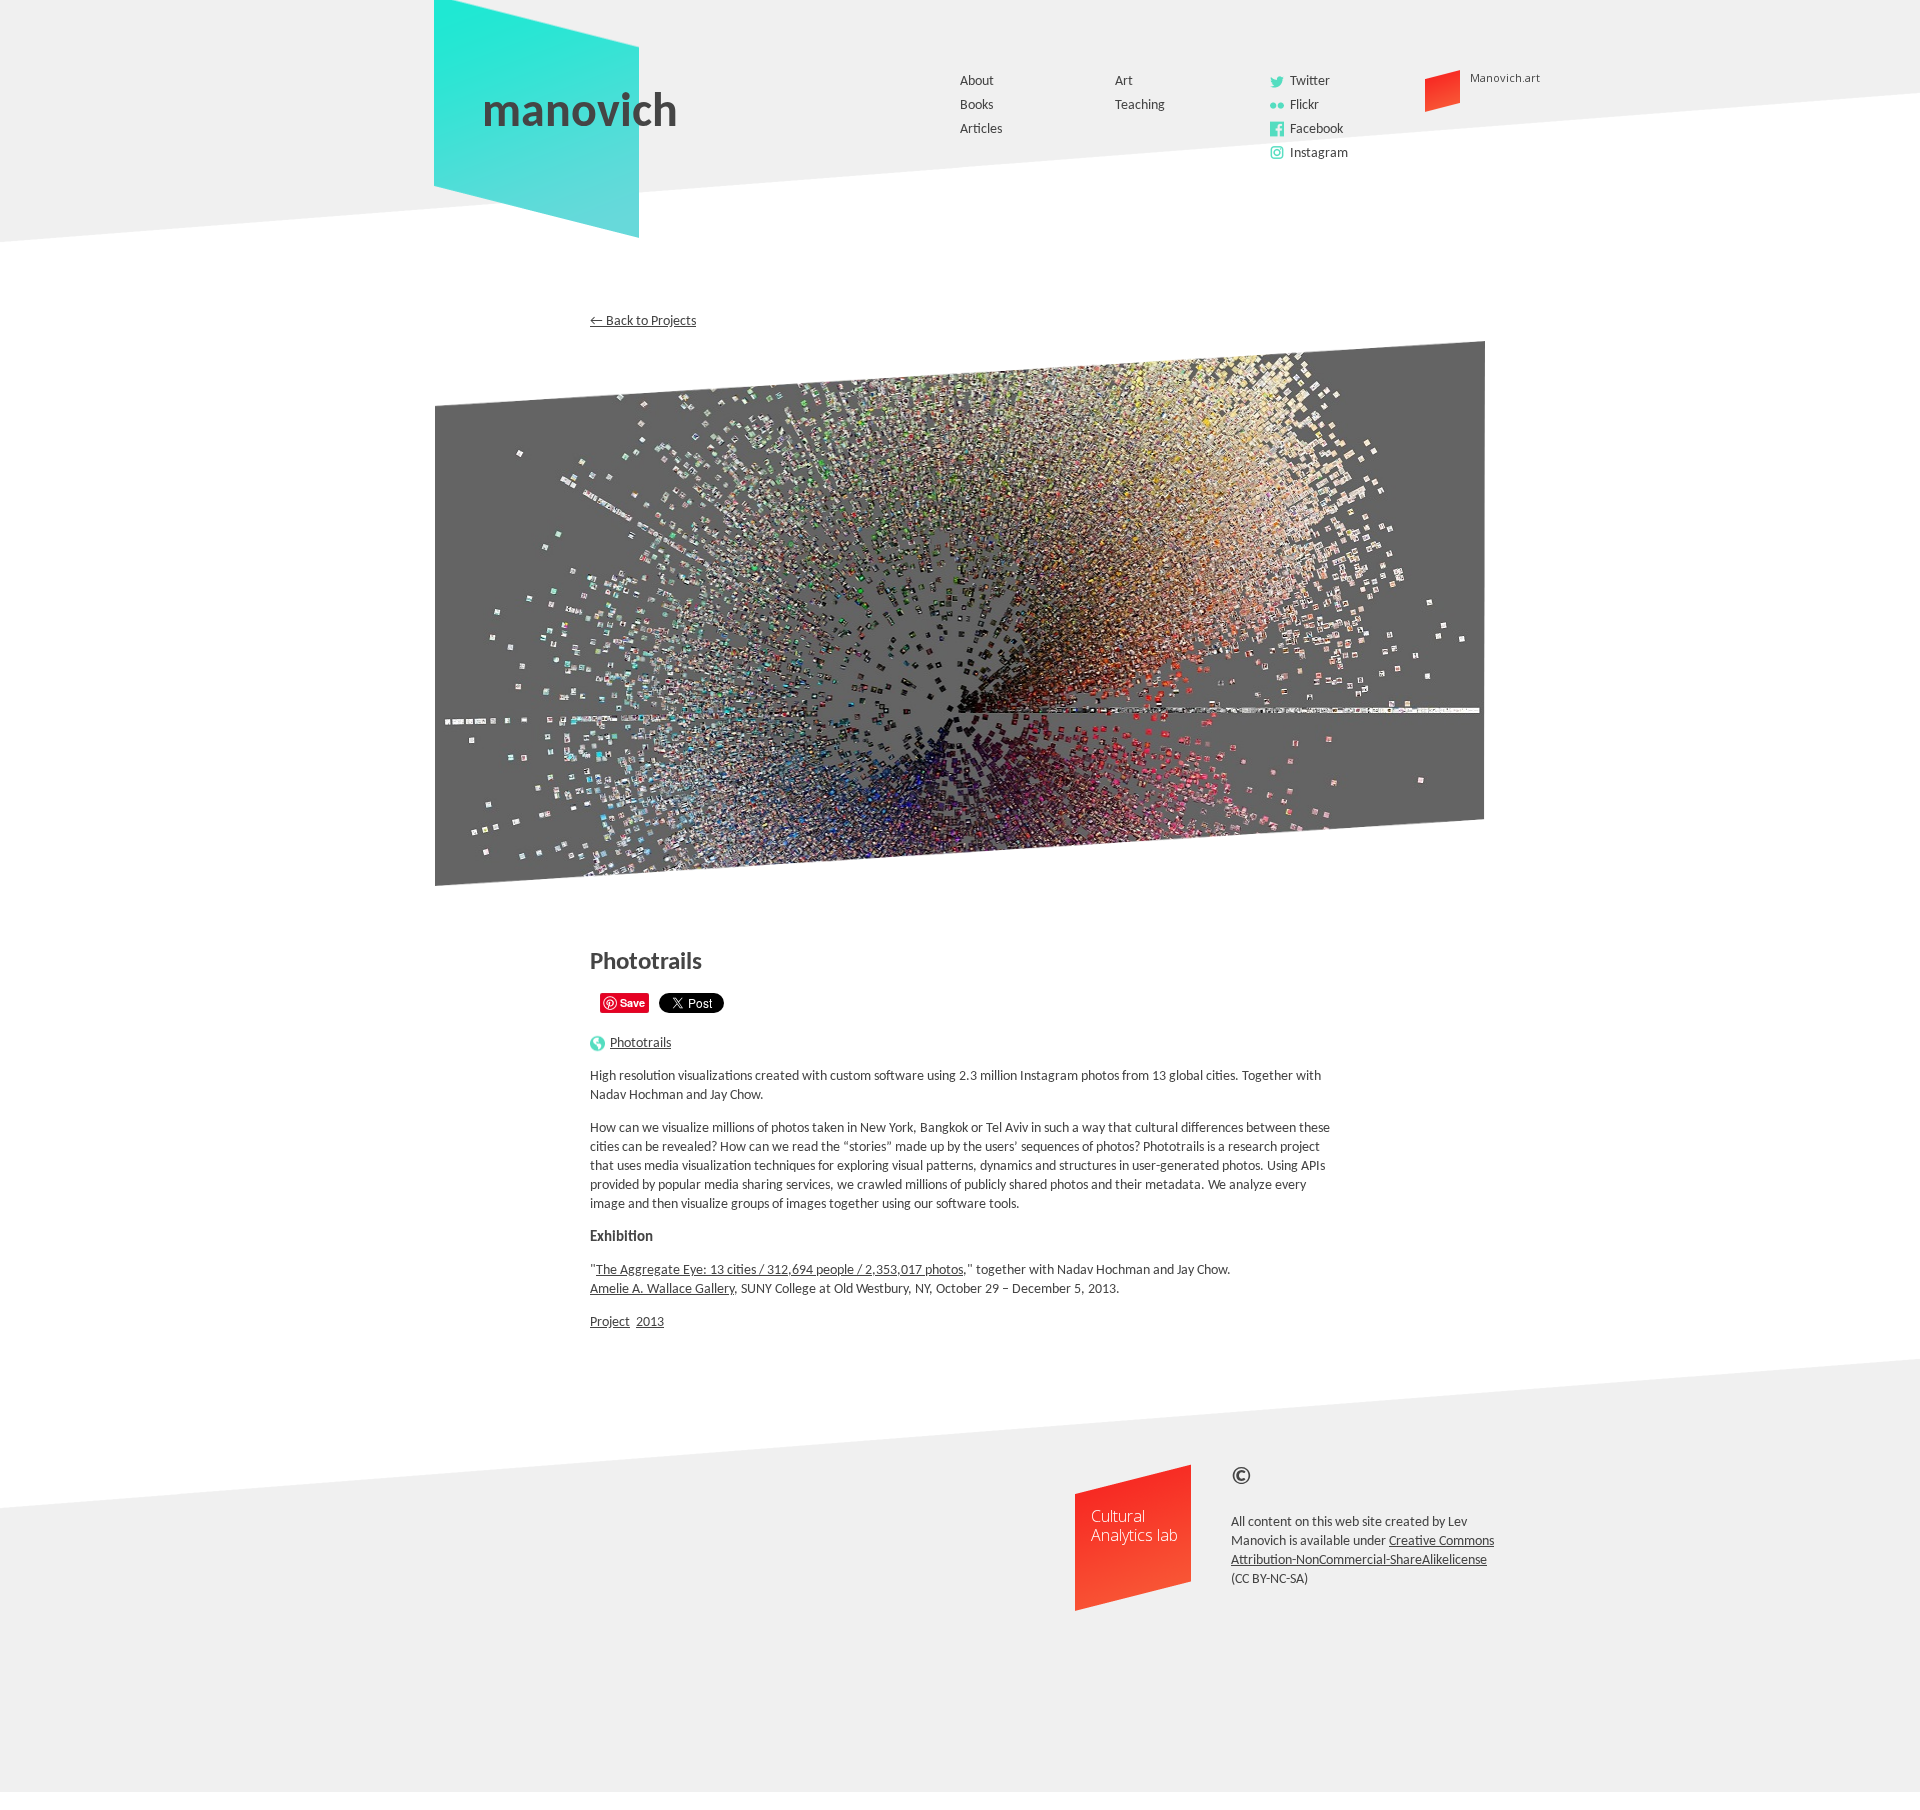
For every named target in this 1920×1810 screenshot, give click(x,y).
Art (1124, 81)
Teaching (1140, 105)
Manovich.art (1472, 77)
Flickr (1304, 105)
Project (610, 1322)
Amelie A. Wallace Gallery (662, 1289)
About (977, 81)
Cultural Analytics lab (1134, 1525)
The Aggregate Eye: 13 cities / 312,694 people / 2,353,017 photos (779, 1270)
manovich (580, 114)
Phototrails (640, 1043)
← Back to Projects (643, 321)
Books (976, 105)
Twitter (1310, 81)
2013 (650, 1322)
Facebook (1316, 129)
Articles (981, 129)
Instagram (1319, 153)
